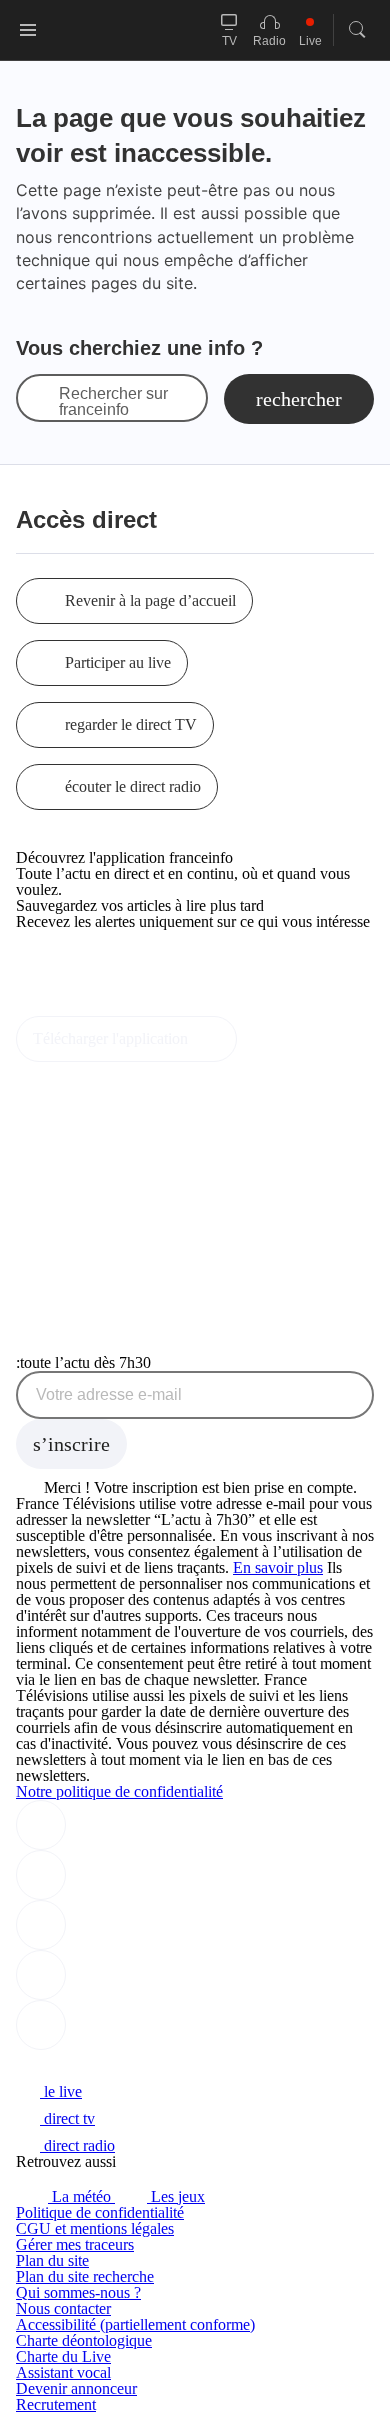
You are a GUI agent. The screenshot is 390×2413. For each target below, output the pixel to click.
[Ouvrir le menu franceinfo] (28, 30)
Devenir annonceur (76, 2388)
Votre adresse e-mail (109, 1395)
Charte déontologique (84, 2340)
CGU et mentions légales (95, 2228)
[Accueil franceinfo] (83, 2064)
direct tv (67, 2118)
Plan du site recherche (85, 2276)
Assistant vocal (63, 2372)
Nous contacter (63, 2308)
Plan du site (52, 2260)
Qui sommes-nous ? (78, 2292)
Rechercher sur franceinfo (113, 402)
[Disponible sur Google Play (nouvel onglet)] (83, 1007)
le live (61, 2091)
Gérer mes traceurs (75, 2244)
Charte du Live (63, 2356)
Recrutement (56, 2404)
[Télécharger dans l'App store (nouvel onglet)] (79, 964)
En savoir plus (278, 1567)
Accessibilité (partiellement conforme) (135, 2324)
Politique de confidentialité (100, 2212)
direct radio (77, 2145)
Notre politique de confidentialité (119, 1791)
